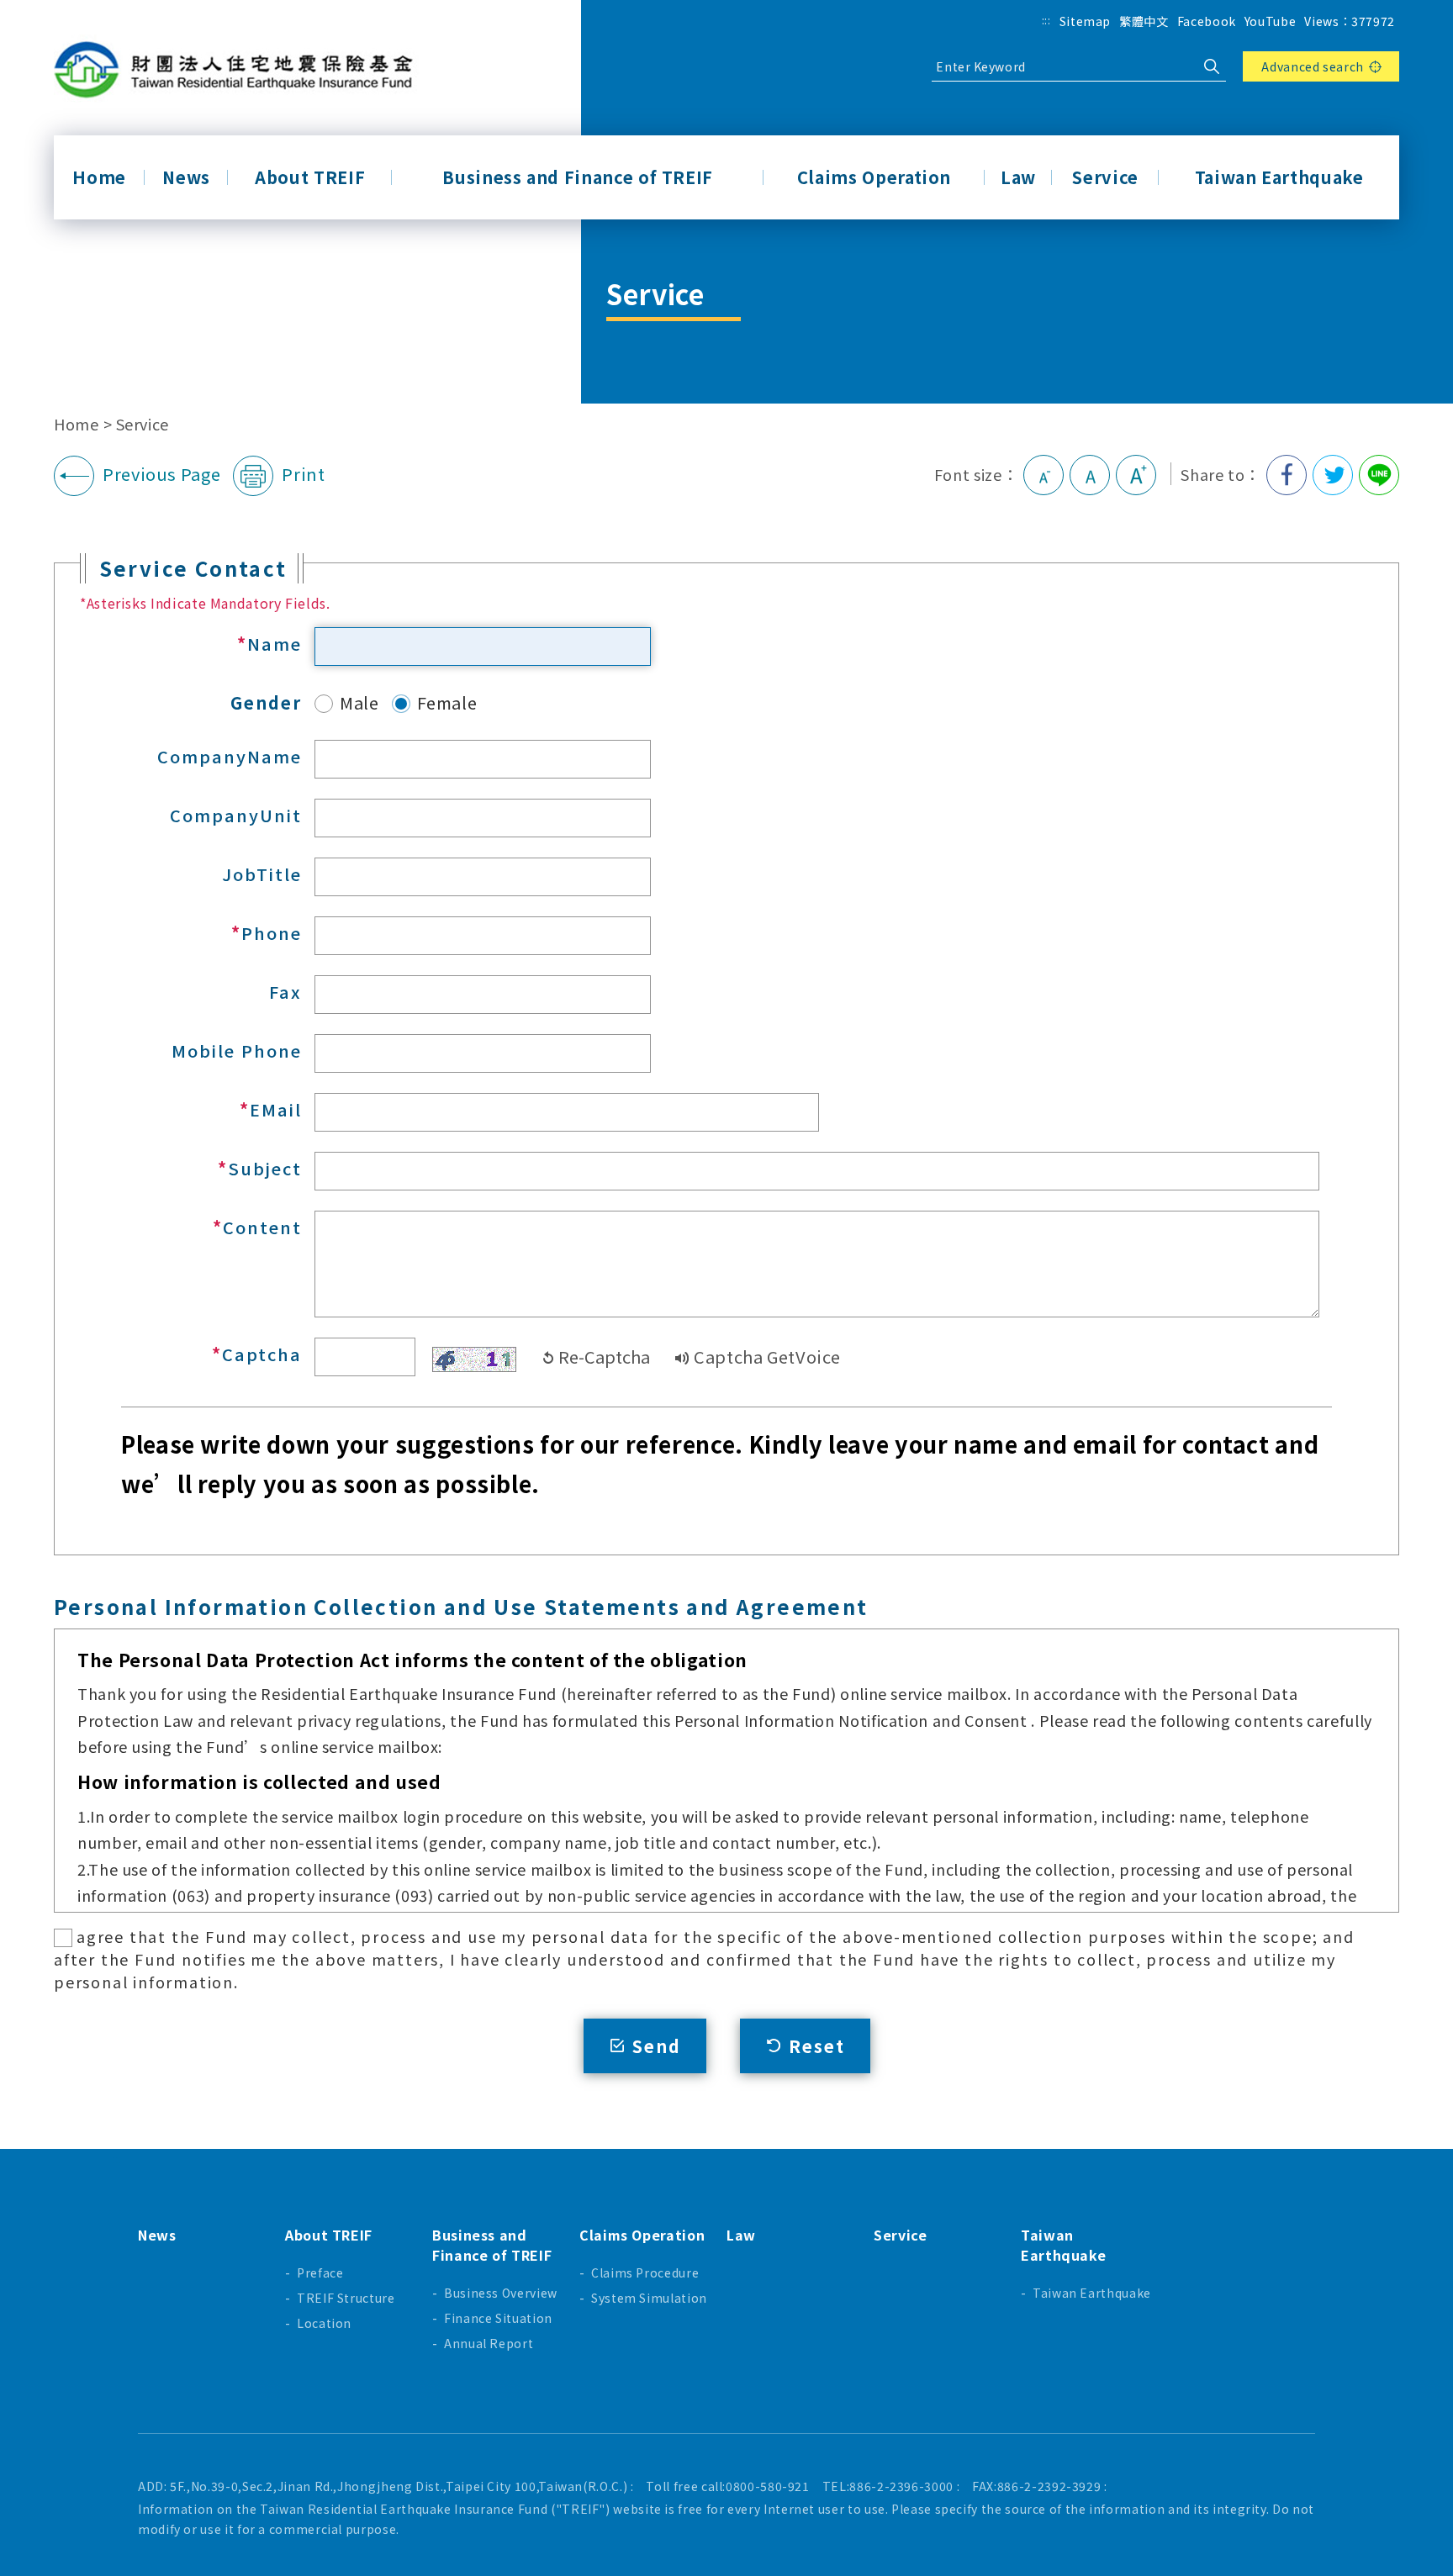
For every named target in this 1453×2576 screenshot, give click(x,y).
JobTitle (262, 874)
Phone (272, 933)
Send (657, 2046)
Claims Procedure (645, 2272)
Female (447, 702)
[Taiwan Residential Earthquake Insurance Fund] (240, 70)
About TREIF (310, 177)
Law (1018, 177)
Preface (320, 2272)
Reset (817, 2046)
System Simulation (649, 2298)
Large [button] (1136, 475)
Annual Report (489, 2343)
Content (262, 1227)
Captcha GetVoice (767, 1357)
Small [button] (1044, 475)
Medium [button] (1090, 475)
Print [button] (303, 474)
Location (324, 2323)
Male (359, 702)
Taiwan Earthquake (1279, 177)
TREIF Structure (346, 2298)
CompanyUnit (236, 815)
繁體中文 (1144, 21)
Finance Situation (498, 2318)
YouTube (1270, 21)
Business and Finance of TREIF (578, 177)
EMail (276, 1109)
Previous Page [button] (161, 474)
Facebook (1207, 21)
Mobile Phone (237, 1050)
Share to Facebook (1287, 475)
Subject (265, 1168)
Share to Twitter (1333, 475)
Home (99, 177)
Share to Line (1379, 475)
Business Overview (501, 2293)
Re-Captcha (604, 1357)
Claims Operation (874, 177)
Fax (285, 992)
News (186, 177)
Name (275, 644)
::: (1046, 20)
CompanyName (230, 756)
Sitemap (1085, 21)
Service (1105, 177)
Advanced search (1313, 66)
